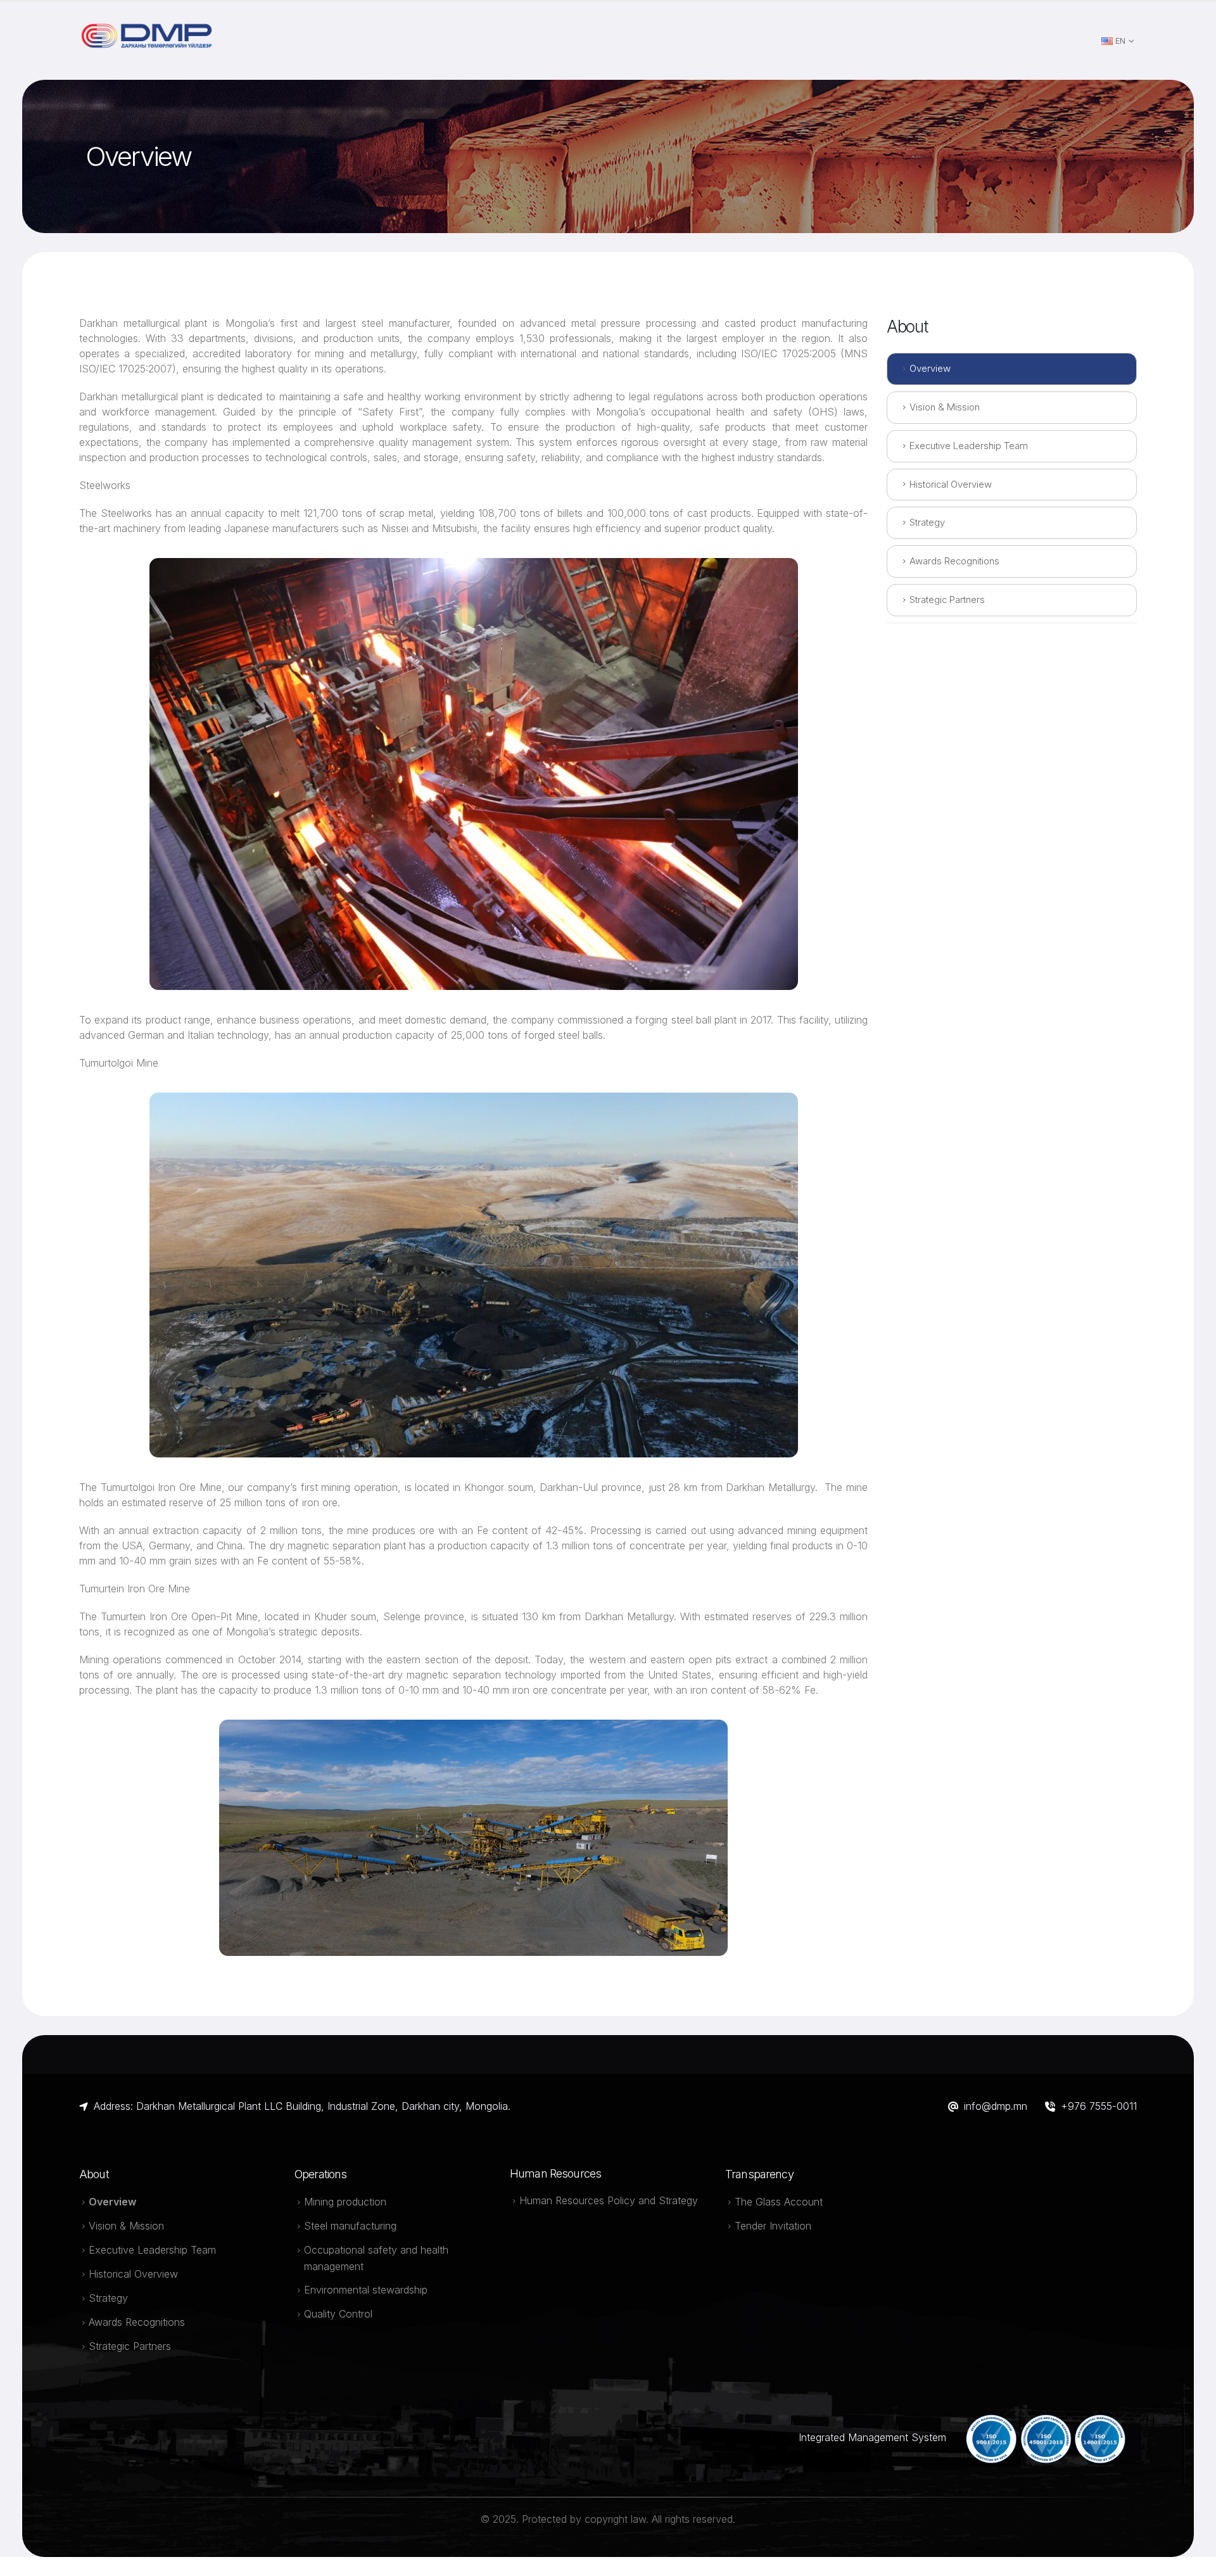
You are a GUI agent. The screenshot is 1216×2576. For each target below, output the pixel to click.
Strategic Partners (947, 600)
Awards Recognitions (954, 561)
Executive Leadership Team (969, 446)
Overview (930, 369)
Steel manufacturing (350, 2226)
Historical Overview (951, 485)
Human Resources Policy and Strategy (609, 2200)
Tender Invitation (773, 2226)
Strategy (927, 523)
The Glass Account (779, 2202)
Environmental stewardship (366, 2290)
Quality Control (338, 2314)
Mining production (345, 2202)
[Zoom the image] (149, 29)
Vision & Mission (945, 407)
